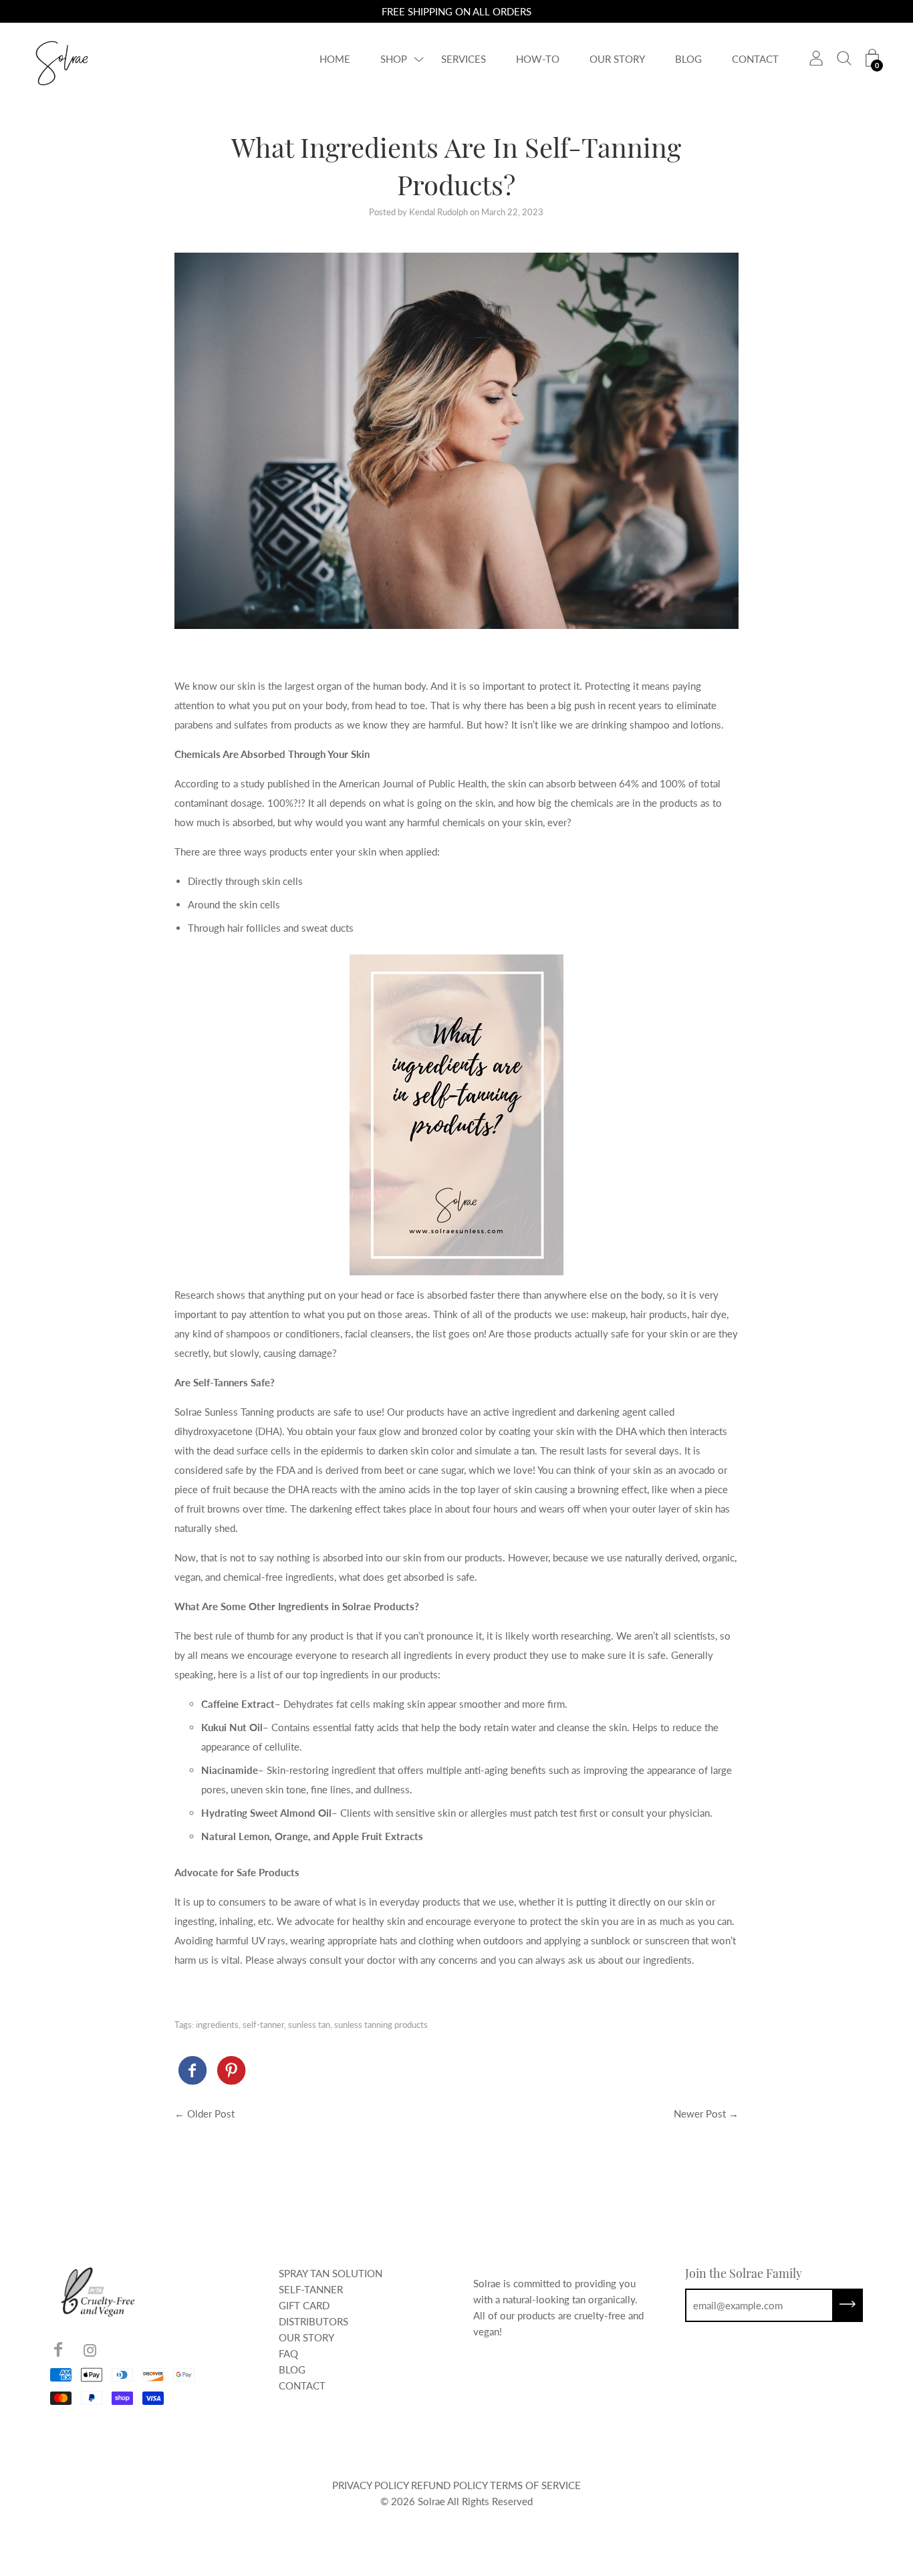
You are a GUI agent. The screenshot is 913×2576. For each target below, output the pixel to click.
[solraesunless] (192, 2072)
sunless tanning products (381, 2025)
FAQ (288, 2353)
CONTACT (755, 59)
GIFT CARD (304, 2305)
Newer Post (700, 2113)
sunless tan (309, 2025)
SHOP (394, 59)
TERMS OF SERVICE (535, 2485)
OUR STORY (617, 59)
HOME (335, 59)
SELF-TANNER (311, 2289)
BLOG (688, 59)
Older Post (211, 2113)
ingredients (217, 2025)
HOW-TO (538, 59)
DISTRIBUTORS (313, 2321)
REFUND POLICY (449, 2485)
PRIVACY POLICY (370, 2485)
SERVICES (464, 59)
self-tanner (263, 2025)
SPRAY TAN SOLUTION (331, 2273)
